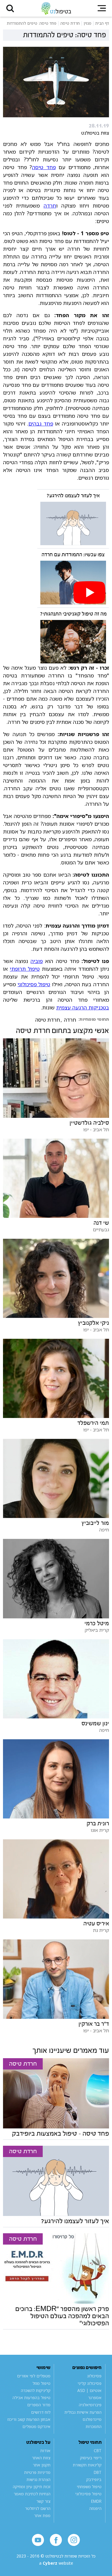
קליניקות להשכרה (36, 2390)
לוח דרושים (41, 2412)
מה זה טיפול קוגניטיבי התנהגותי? (73, 614)
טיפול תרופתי (25, 969)
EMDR (96, 2501)
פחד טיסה (44, 167)
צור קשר (43, 2501)
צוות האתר (41, 2458)
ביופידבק (94, 2480)
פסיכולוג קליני (90, 2383)
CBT (98, 2451)
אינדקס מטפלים (36, 2427)
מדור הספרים (39, 2405)
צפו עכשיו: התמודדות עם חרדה (73, 555)
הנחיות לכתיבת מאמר (32, 2494)
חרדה (50, 205)
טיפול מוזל (42, 2383)
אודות (45, 2451)
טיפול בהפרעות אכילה (32, 2398)
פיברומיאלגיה (90, 2405)
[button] (10, 8)
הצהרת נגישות (39, 2480)
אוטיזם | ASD (89, 2390)
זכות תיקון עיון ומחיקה (32, 2487)
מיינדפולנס (92, 2419)
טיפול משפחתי (89, 2487)
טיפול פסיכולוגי (34, 984)
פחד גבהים (41, 423)
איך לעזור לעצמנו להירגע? (73, 496)
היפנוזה (95, 2508)
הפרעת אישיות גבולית (83, 2412)
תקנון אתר (42, 2465)
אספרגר (95, 2398)
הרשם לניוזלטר (38, 2508)
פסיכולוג (94, 2376)
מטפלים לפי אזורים (34, 2376)
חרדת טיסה (48, 1020)
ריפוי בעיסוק (91, 2458)
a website (56, 2563)
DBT (98, 2472)
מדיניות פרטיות (37, 2472)
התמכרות (94, 2427)
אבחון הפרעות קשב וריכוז (29, 2419)
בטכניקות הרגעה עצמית (83, 1007)
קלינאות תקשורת (87, 2465)
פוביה (37, 961)
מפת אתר (42, 2516)
